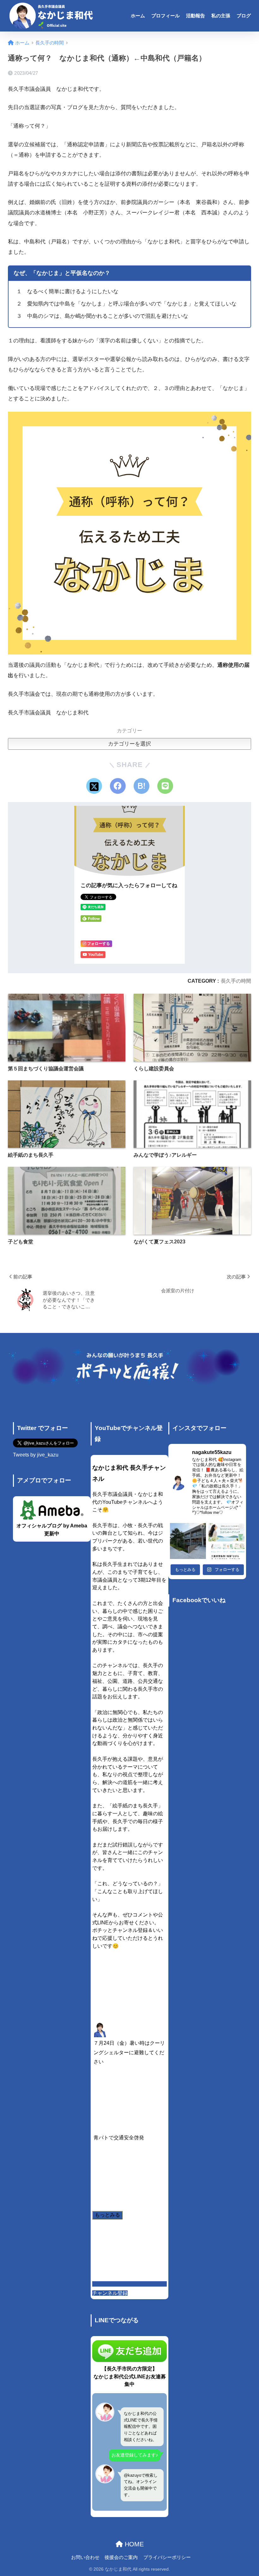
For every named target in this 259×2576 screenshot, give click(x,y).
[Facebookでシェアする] (118, 786)
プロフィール (166, 16)
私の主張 (221, 16)
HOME (133, 2544)
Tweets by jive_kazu (36, 1455)
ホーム (138, 16)
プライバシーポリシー (167, 2557)
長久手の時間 (236, 981)
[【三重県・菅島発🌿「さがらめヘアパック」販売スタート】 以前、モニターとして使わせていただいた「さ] (226, 1541)
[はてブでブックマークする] (142, 786)
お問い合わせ (85, 2557)
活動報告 (196, 16)
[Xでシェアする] (94, 786)
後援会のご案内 (121, 2557)
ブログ (244, 16)
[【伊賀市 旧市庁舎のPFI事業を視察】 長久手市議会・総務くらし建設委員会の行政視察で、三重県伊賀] (188, 1541)
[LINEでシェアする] (165, 786)
